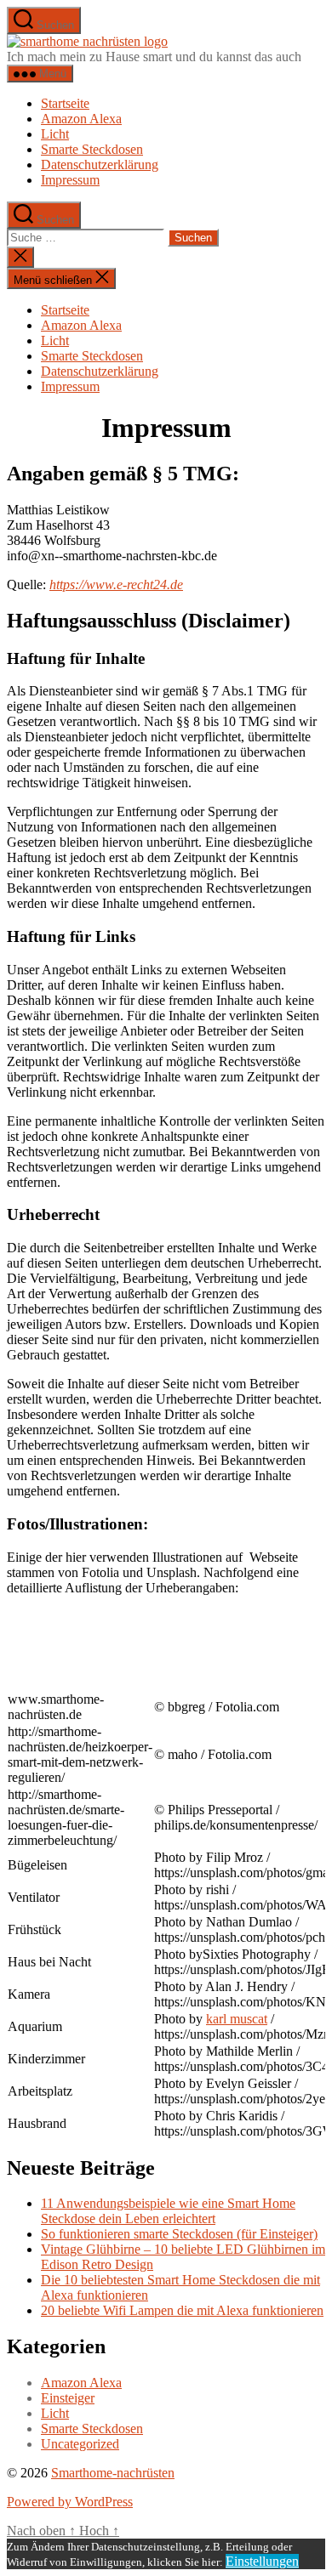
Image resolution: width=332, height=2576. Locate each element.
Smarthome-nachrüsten (113, 2473)
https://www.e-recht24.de (116, 584)
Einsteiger (68, 2398)
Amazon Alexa (81, 119)
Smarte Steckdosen (92, 149)
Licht (55, 134)
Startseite (65, 103)
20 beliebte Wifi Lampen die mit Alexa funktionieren (182, 2310)
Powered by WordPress (70, 2502)
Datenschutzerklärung (100, 165)
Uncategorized (80, 2444)
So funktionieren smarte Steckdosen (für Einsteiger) (179, 2234)
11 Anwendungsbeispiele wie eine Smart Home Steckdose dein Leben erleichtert (168, 2211)
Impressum (70, 180)
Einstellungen (262, 2561)
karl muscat (237, 2019)
